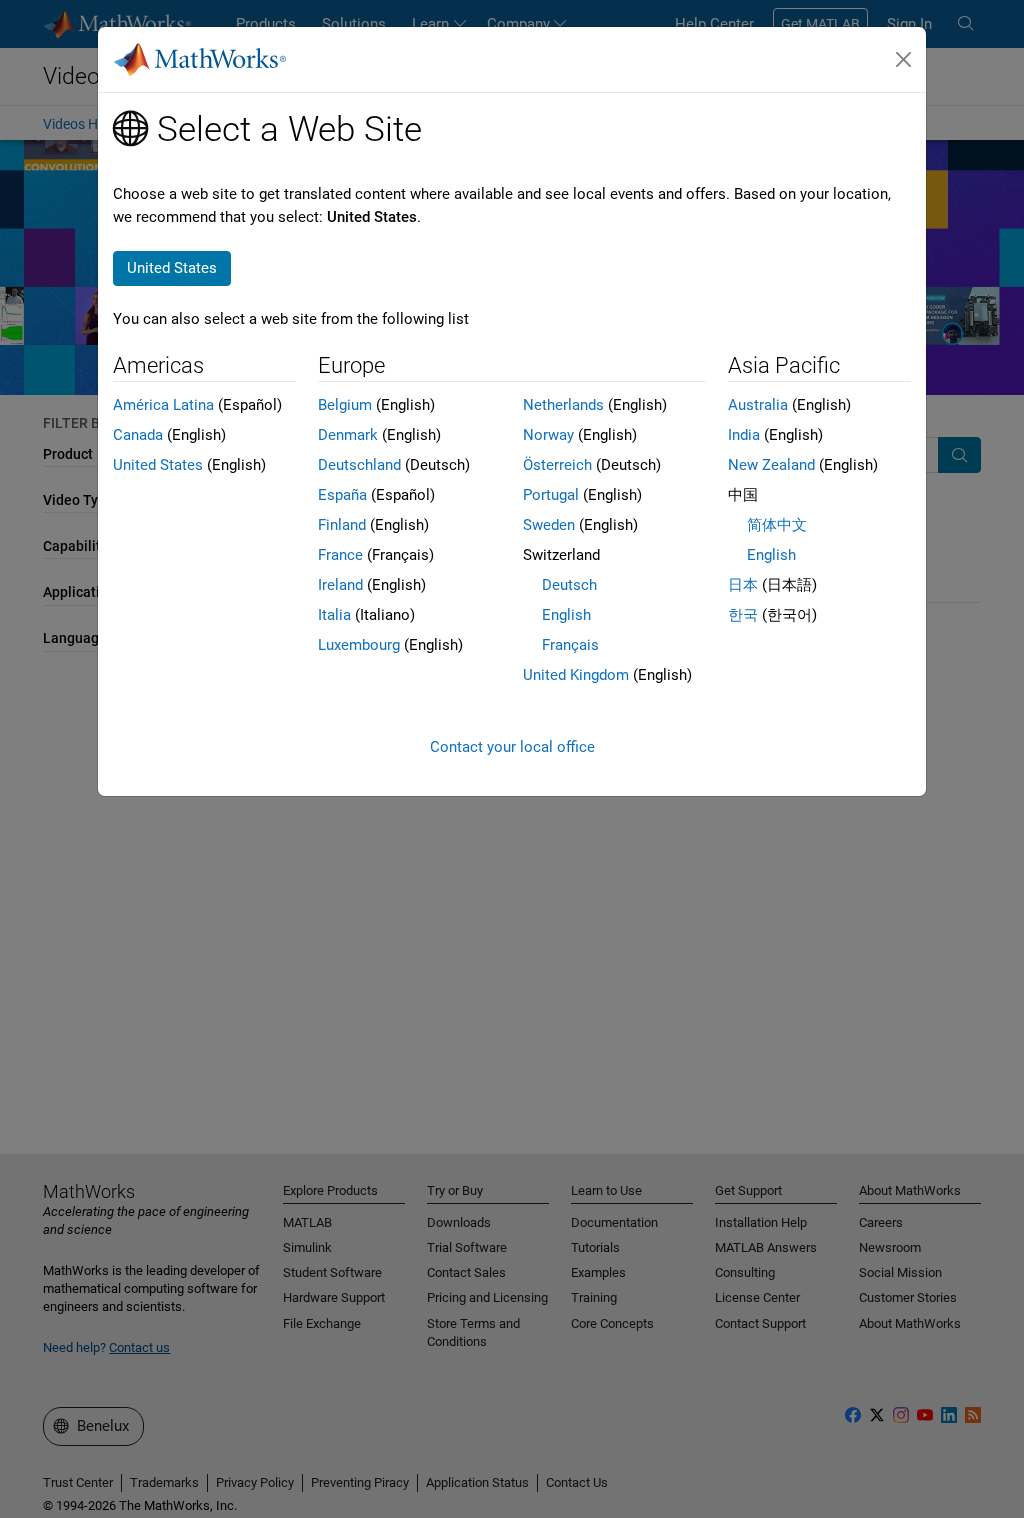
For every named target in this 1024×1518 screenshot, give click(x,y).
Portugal (551, 495)
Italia (334, 615)
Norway (548, 435)
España (342, 495)
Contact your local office (512, 747)
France (340, 555)
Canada (138, 435)
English (566, 615)
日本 (743, 585)
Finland (342, 525)
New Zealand (771, 465)
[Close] (904, 60)
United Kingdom (576, 675)
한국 (743, 615)
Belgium (345, 405)
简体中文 (777, 525)
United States (158, 465)
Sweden (549, 525)
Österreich (557, 465)
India (744, 435)
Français (570, 645)
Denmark (348, 435)
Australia (758, 405)
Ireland (340, 585)
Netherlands (563, 405)
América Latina (163, 405)
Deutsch (569, 585)
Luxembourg (359, 645)
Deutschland (359, 465)
